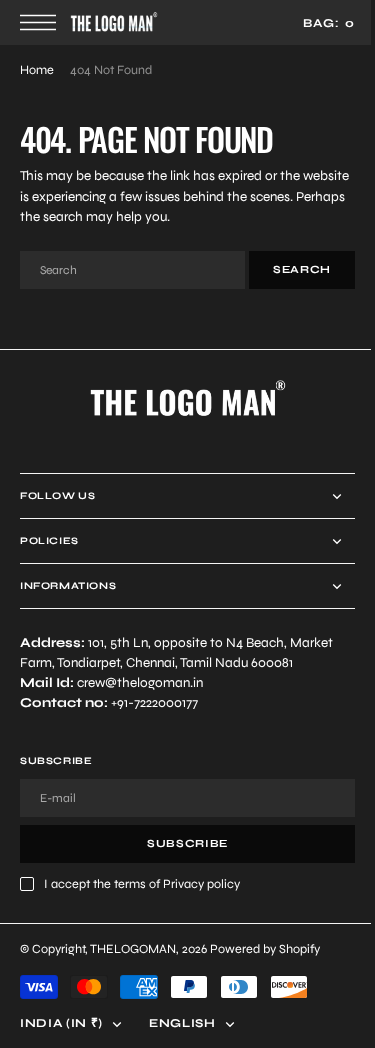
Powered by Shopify (265, 948)
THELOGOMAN (133, 948)
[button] (43, 22)
